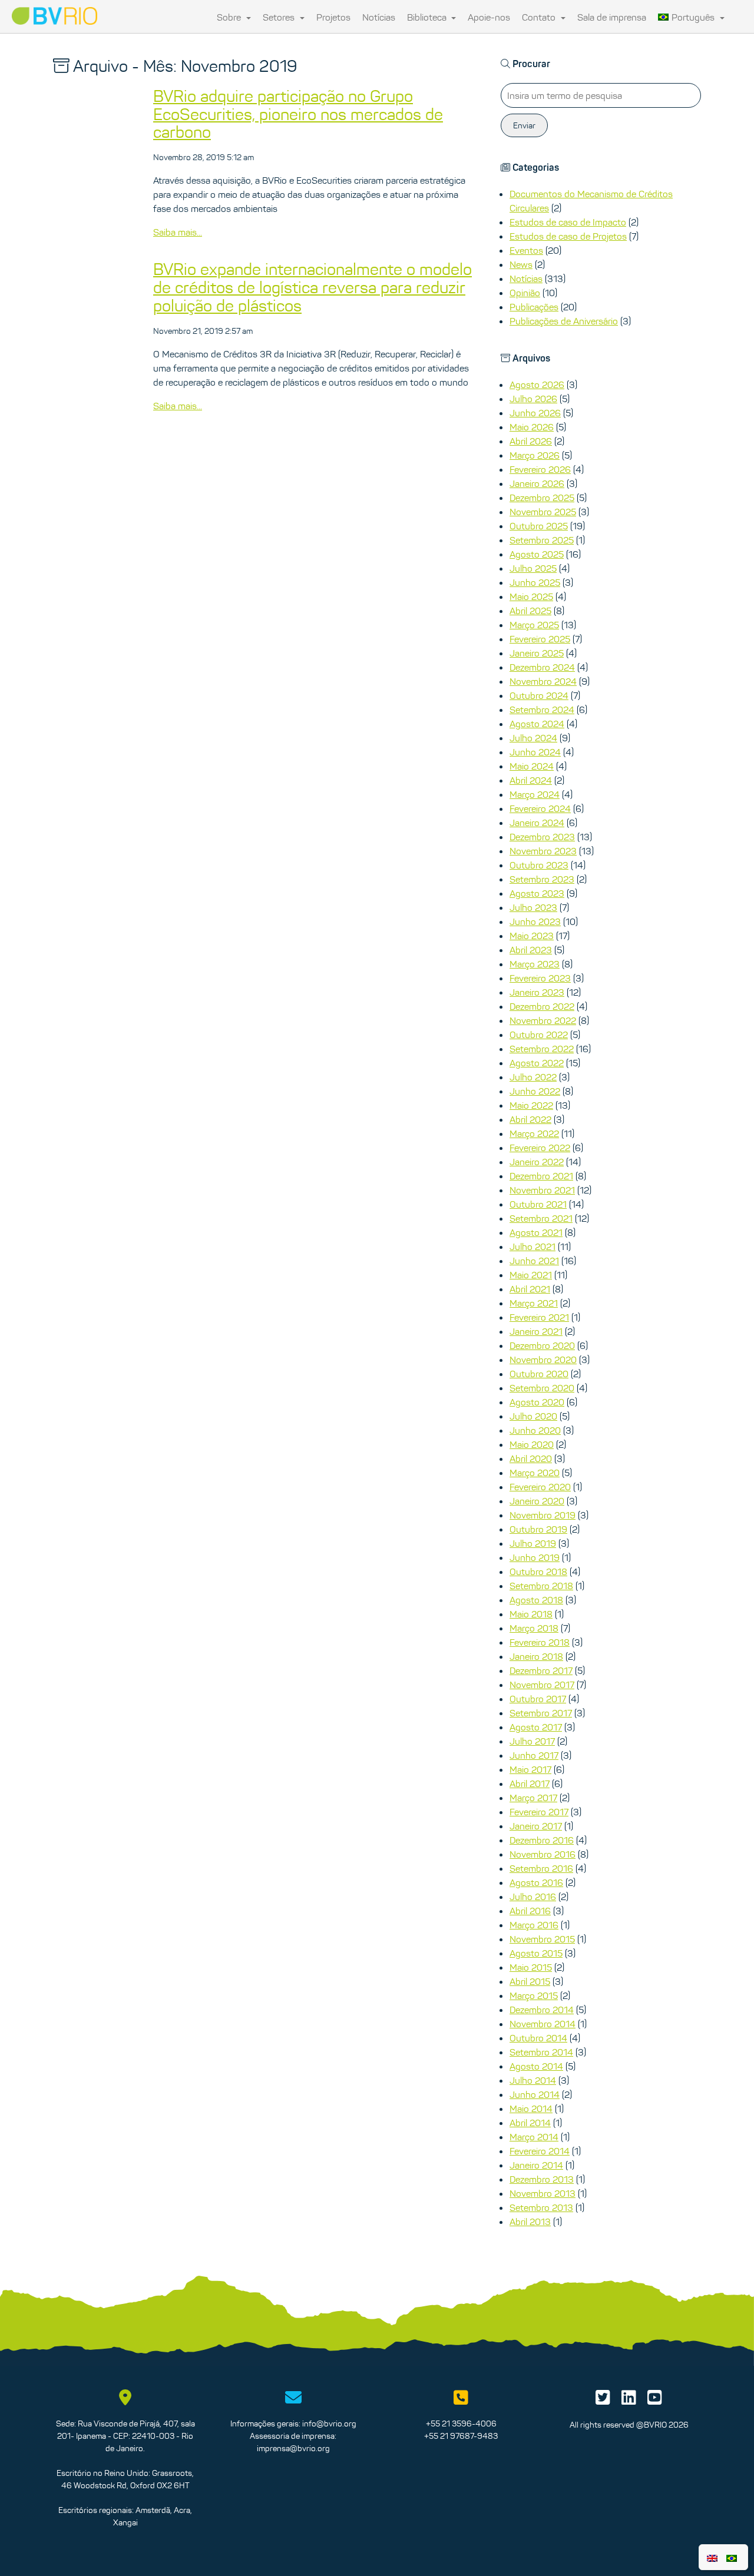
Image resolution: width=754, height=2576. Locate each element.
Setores (280, 17)
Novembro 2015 (542, 1939)
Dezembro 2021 (541, 1176)
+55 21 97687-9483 (461, 2436)
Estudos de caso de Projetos (568, 236)
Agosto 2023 (537, 893)
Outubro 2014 (538, 2038)
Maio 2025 (531, 596)
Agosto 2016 (536, 1882)
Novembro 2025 (543, 512)
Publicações (534, 307)
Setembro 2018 (541, 1586)
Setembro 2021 (541, 1218)
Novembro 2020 (543, 1360)
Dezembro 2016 (542, 1840)
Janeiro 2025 (537, 653)
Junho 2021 (534, 1261)
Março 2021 (534, 1303)
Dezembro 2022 (542, 1006)
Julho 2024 (533, 738)
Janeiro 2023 (537, 992)
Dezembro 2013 (542, 2179)
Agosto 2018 (536, 1600)
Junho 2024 (535, 752)
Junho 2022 (535, 1091)
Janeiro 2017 (536, 1826)
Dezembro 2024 (542, 667)
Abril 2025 (530, 611)
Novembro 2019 (543, 1515)
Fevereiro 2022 (540, 1148)
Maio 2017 (530, 1769)
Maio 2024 (532, 766)
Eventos (526, 250)
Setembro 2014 (541, 2052)
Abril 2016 (530, 1911)
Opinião (525, 293)
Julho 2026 (533, 399)
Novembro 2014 (543, 2024)
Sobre (230, 17)
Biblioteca (428, 17)
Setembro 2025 (542, 540)
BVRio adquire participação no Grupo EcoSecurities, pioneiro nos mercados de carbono (298, 114)
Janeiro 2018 (536, 1656)
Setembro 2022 (542, 1049)
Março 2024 (535, 794)
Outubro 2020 (539, 1374)
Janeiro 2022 (537, 1162)
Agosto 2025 (537, 554)
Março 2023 (535, 964)
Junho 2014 (535, 2094)
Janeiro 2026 (537, 483)
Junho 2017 (534, 1755)
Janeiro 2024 (537, 823)
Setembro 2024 (542, 710)
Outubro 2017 (538, 1699)
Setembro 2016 (541, 1868)
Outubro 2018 (538, 1572)
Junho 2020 (535, 1430)
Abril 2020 (531, 1458)
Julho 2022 (533, 1077)
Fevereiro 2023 (540, 978)
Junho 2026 (535, 413)
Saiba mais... (178, 232)
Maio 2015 (531, 1967)
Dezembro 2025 (542, 498)
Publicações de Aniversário (564, 321)
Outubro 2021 (538, 1204)
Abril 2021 (530, 1289)
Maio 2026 (532, 427)
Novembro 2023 (543, 851)
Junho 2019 (535, 1557)
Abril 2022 (530, 1119)
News (521, 264)
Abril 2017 (530, 1783)
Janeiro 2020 (537, 1501)
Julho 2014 (533, 2080)
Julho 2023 (533, 907)
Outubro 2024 (539, 695)
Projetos (333, 17)
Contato (540, 17)
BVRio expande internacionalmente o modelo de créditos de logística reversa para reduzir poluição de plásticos (312, 287)
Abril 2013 (530, 2222)
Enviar (524, 125)
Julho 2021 (533, 1246)
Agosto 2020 (537, 1402)
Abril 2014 (530, 2123)
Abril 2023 (531, 950)
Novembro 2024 (543, 681)
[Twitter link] (603, 2401)
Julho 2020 (533, 1416)
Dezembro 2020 (542, 1345)
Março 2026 (535, 455)
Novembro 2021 (542, 1190)
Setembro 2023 (542, 879)
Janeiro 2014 (536, 2165)
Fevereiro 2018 (540, 1642)
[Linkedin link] (629, 2401)
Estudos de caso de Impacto (568, 222)
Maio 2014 (531, 2108)
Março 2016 (534, 1925)
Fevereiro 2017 (539, 1812)
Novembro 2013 (543, 2193)
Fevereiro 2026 (540, 469)
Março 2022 (534, 1133)
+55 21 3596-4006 (461, 2424)
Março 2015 (534, 1995)
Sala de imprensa (612, 17)
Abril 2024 (531, 780)
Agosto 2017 (536, 1727)
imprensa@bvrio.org (293, 2448)
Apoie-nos (489, 17)
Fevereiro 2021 (539, 1317)
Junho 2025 (535, 582)
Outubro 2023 (539, 865)
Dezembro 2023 (542, 837)
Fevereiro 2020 (540, 1487)
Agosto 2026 (537, 384)
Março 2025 (534, 625)
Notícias (379, 17)
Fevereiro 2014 (540, 2151)
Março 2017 (533, 1798)
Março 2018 (534, 1628)
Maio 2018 (531, 1614)
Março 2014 (534, 2137)
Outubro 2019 (538, 1529)
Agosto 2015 (536, 1953)
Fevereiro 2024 (540, 808)
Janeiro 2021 (536, 1331)
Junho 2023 (535, 921)
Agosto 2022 (537, 1063)
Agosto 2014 (536, 2066)
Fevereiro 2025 (540, 639)
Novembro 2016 (543, 1854)
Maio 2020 (532, 1444)
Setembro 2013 (541, 2207)
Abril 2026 (531, 441)
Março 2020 (535, 1473)
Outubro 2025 (539, 526)
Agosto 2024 (537, 724)
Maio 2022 (531, 1105)
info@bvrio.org (329, 2424)
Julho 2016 (533, 1897)
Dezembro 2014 (542, 2010)
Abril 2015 (530, 1981)
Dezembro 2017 (541, 1670)
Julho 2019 (533, 1543)
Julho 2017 (532, 1741)
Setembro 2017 (541, 1713)
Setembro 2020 (542, 1388)
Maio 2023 (532, 936)
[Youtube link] (655, 2401)
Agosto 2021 (536, 1232)
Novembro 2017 (542, 1685)
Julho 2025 (533, 568)
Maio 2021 (531, 1275)
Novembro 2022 (543, 1020)
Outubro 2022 (539, 1035)
